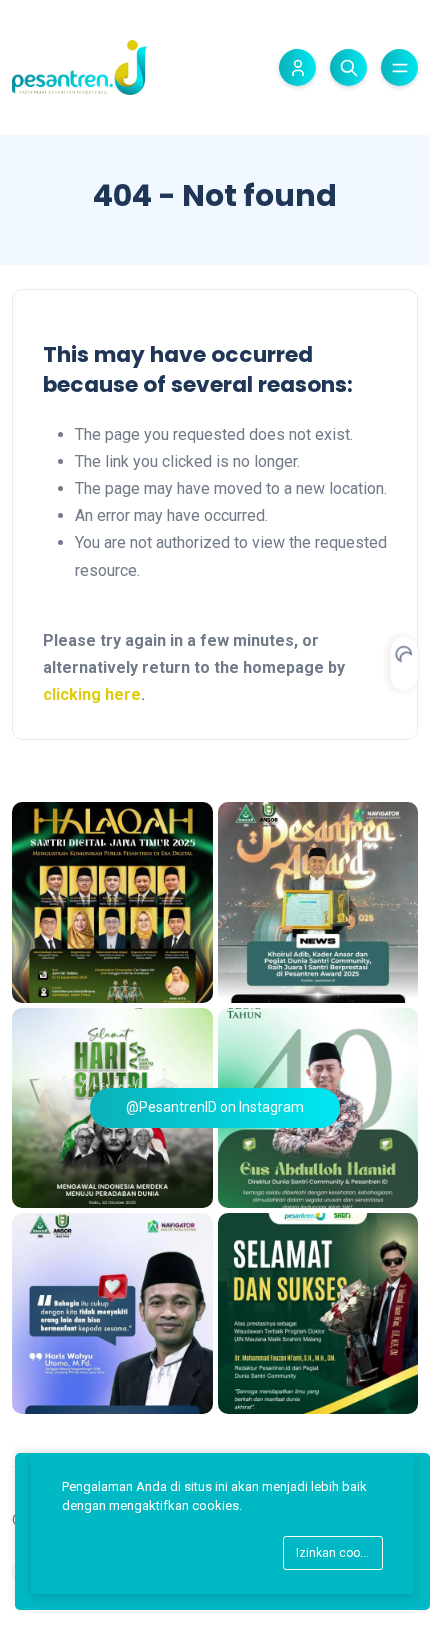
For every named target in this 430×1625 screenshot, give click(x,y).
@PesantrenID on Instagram (215, 1107)
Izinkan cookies (339, 1553)
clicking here (92, 694)
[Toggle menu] (399, 67)
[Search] (348, 67)
